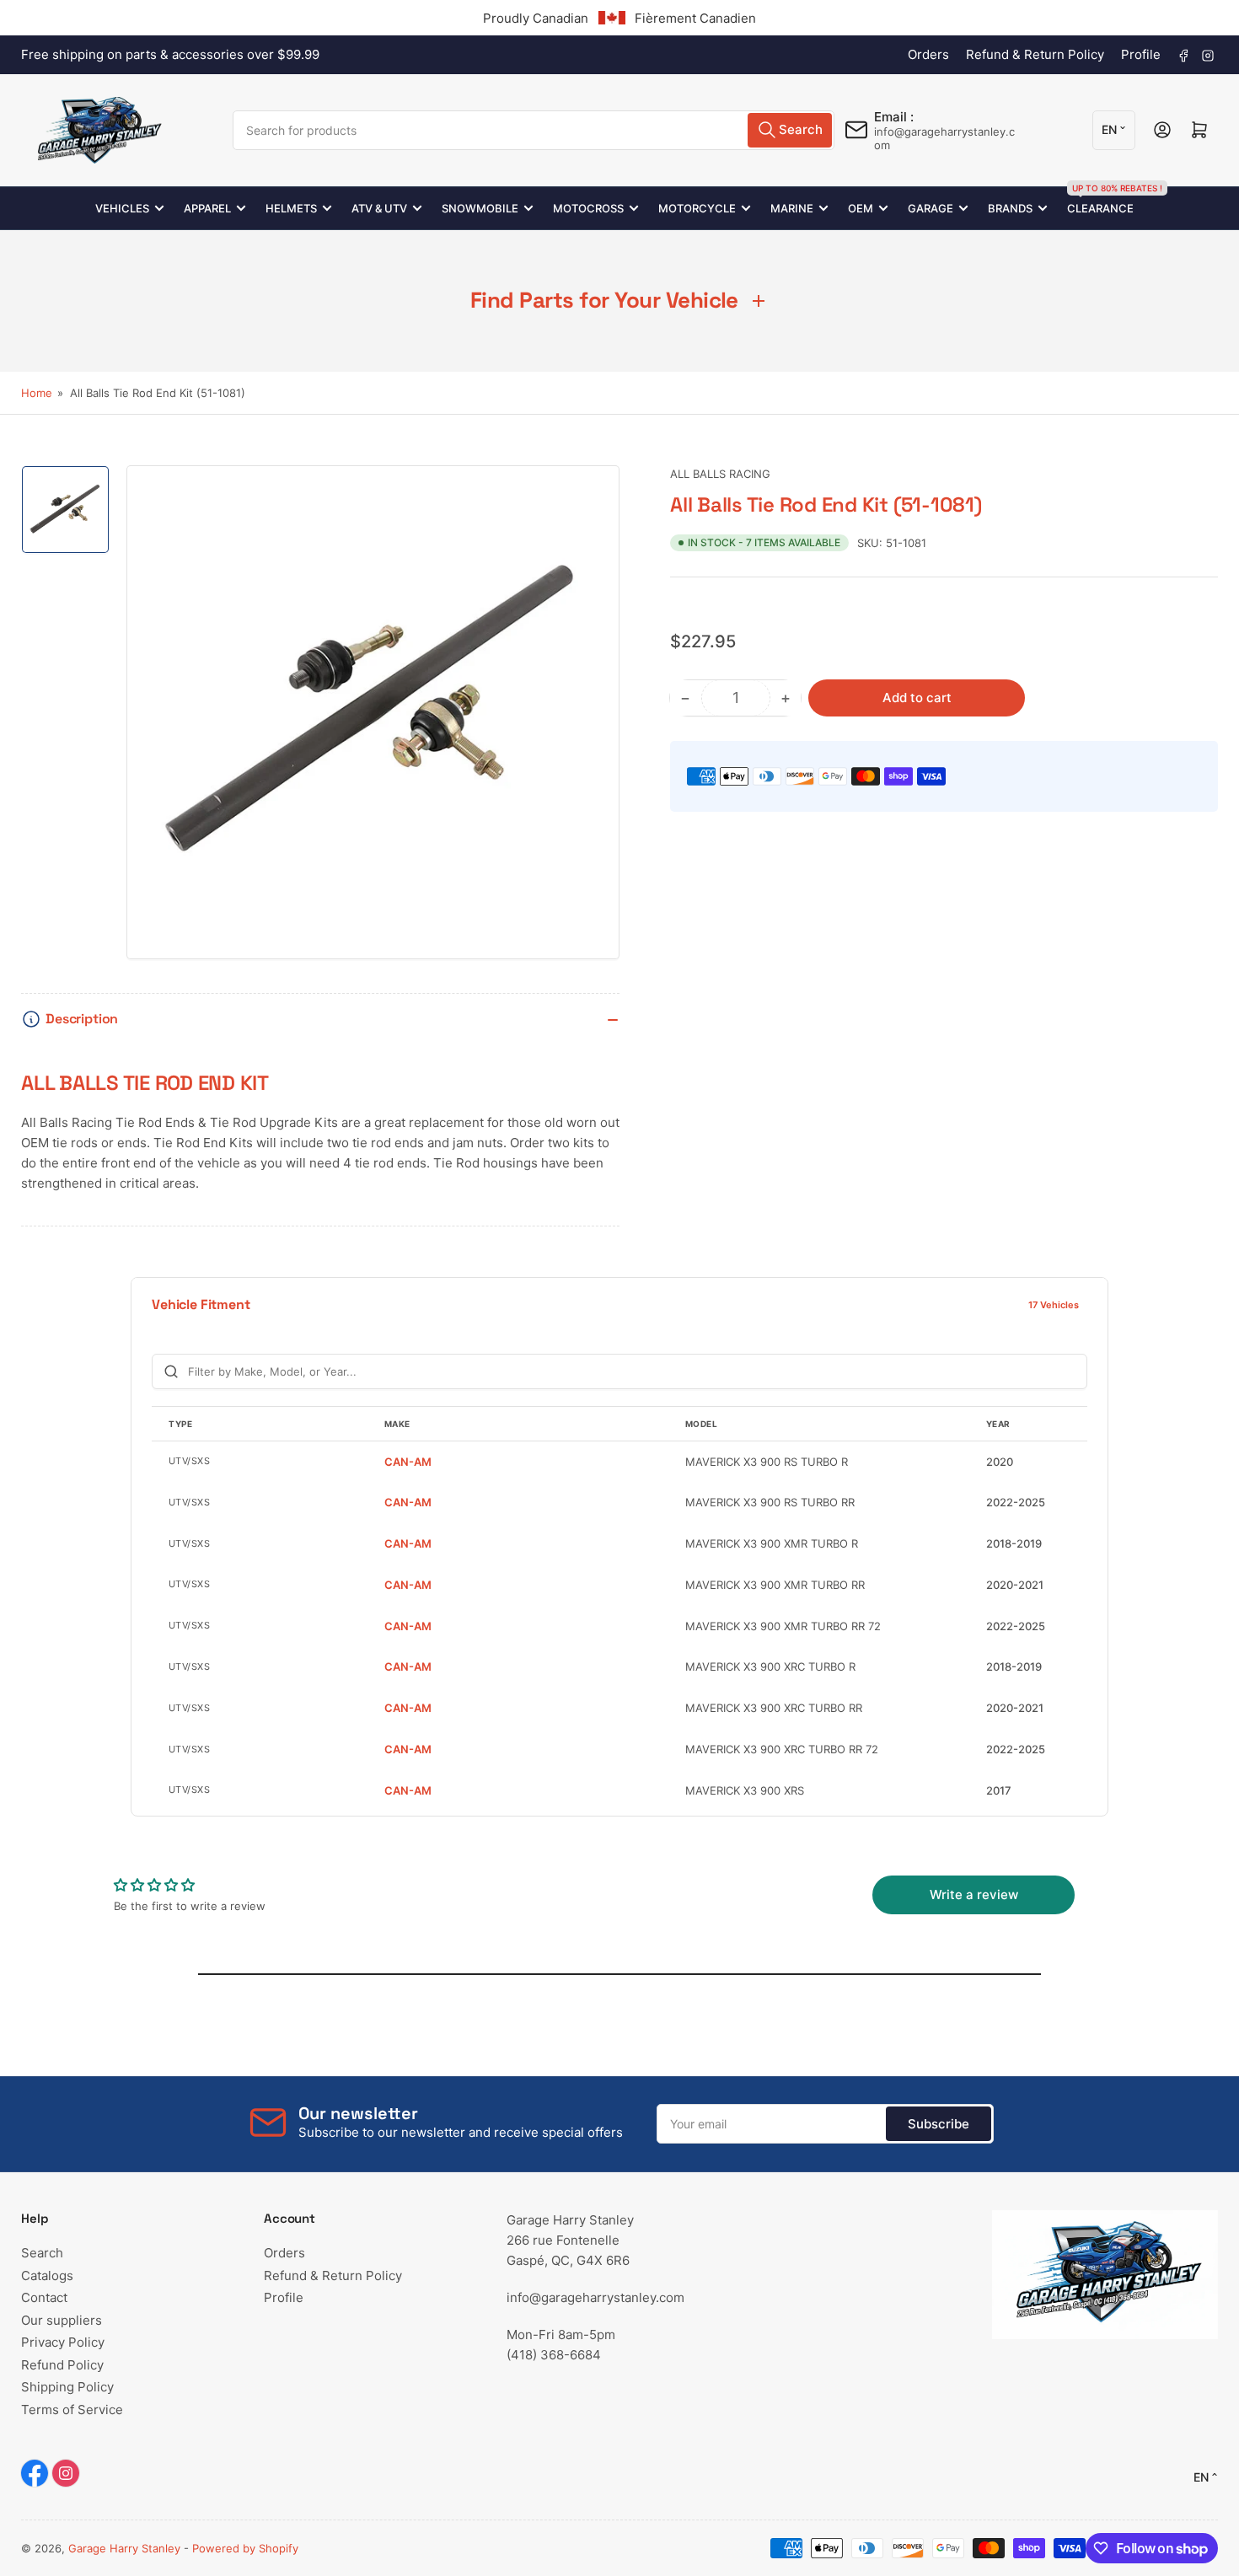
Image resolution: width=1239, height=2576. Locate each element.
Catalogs (47, 2275)
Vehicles (122, 208)
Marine (792, 208)
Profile (1141, 54)
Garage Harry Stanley (124, 2548)
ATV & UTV (379, 208)
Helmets (291, 208)
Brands (1010, 208)
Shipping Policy (67, 2387)
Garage (931, 208)
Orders (928, 54)
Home (37, 393)
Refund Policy (62, 2365)
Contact (44, 2297)
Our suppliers (62, 2320)
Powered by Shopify (245, 2548)
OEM (861, 208)
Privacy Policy (63, 2342)
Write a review (974, 1894)
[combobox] (534, 130)
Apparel (207, 208)
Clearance (1100, 201)
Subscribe (939, 2124)
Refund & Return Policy (1035, 54)
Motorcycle (697, 208)
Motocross (588, 208)
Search (42, 2253)
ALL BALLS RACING (720, 474)
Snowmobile (480, 208)
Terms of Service (72, 2410)
